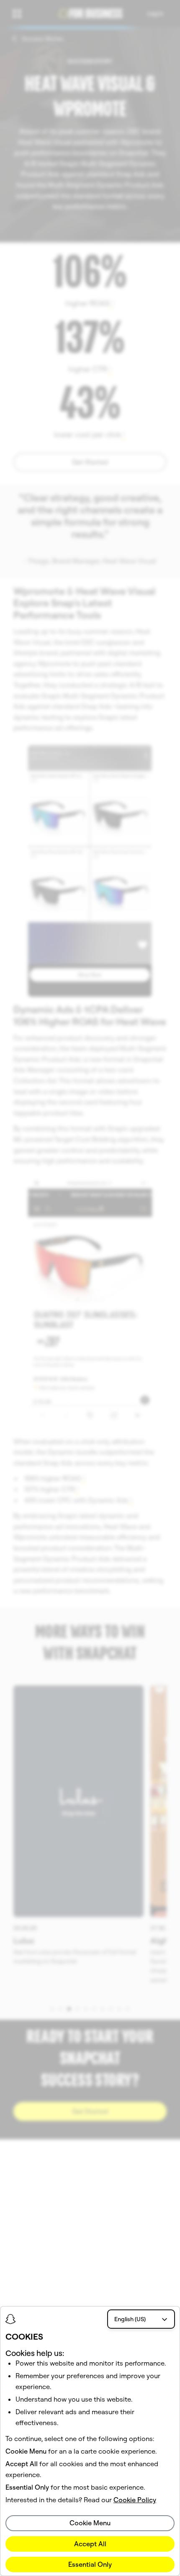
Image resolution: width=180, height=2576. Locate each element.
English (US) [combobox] (130, 2319)
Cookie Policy (135, 2500)
